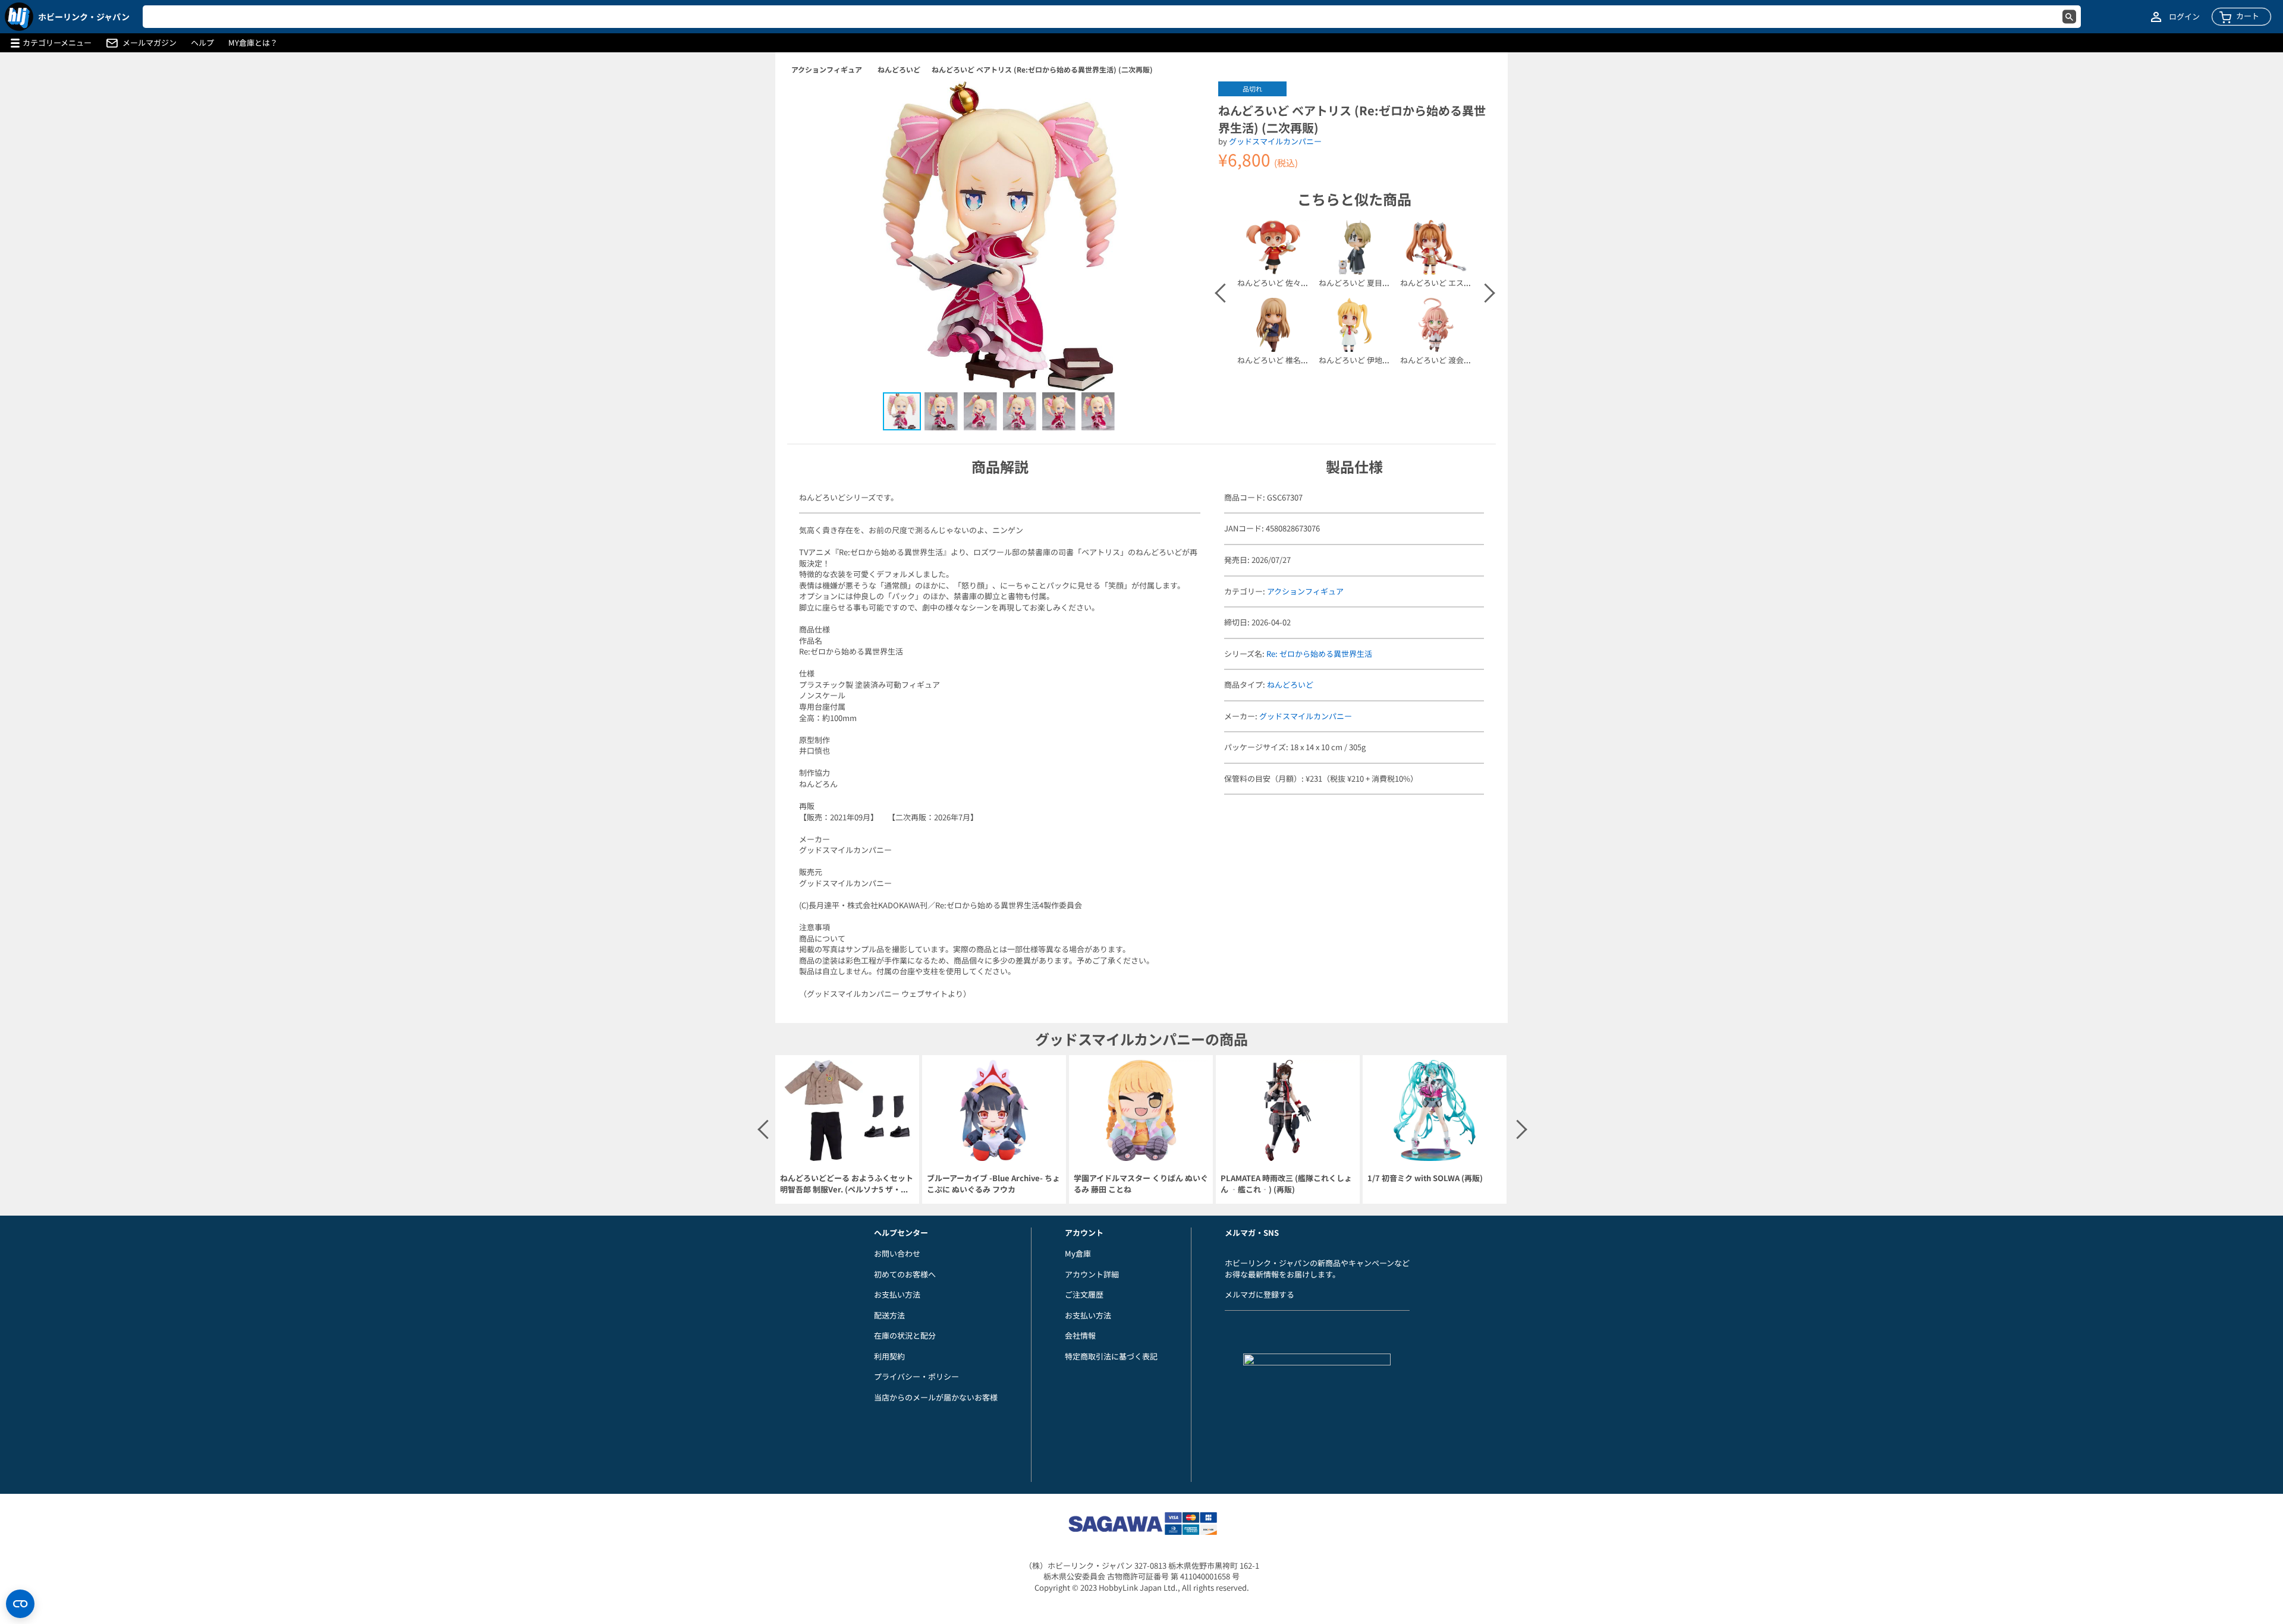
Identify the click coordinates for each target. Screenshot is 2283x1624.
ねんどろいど (899, 69)
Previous (1224, 293)
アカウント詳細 (1092, 1274)
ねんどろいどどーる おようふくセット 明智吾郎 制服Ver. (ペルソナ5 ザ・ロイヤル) (847, 1184)
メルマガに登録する (1260, 1294)
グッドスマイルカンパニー (1275, 141)
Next (1485, 293)
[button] (1185, 103)
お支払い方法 (897, 1294)
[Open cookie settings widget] (20, 1604)
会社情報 (1080, 1335)
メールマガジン (150, 43)
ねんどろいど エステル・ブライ (1455, 283)
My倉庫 (1078, 1253)
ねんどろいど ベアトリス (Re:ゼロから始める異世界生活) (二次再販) (1042, 69)
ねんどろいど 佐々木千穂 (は (1287, 283)
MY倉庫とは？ (253, 43)
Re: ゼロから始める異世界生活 (1319, 654)
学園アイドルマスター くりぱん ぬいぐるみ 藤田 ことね (1141, 1184)
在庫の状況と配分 (905, 1335)
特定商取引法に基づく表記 (1111, 1356)
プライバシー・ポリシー (916, 1376)
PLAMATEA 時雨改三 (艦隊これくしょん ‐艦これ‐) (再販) (1286, 1184)
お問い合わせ (897, 1253)
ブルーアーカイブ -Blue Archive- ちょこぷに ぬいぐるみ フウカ (993, 1184)
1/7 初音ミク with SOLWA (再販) (1425, 1178)
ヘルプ (202, 43)
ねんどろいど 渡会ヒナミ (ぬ (1449, 360)
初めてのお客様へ (905, 1274)
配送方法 (889, 1315)
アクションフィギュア (827, 69)
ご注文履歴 (1084, 1294)
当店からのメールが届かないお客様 (936, 1397)
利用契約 (889, 1356)
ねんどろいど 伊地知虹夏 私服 (1371, 360)
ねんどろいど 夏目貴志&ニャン (1372, 283)
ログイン (2184, 17)
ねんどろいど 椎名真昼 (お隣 (1287, 360)
